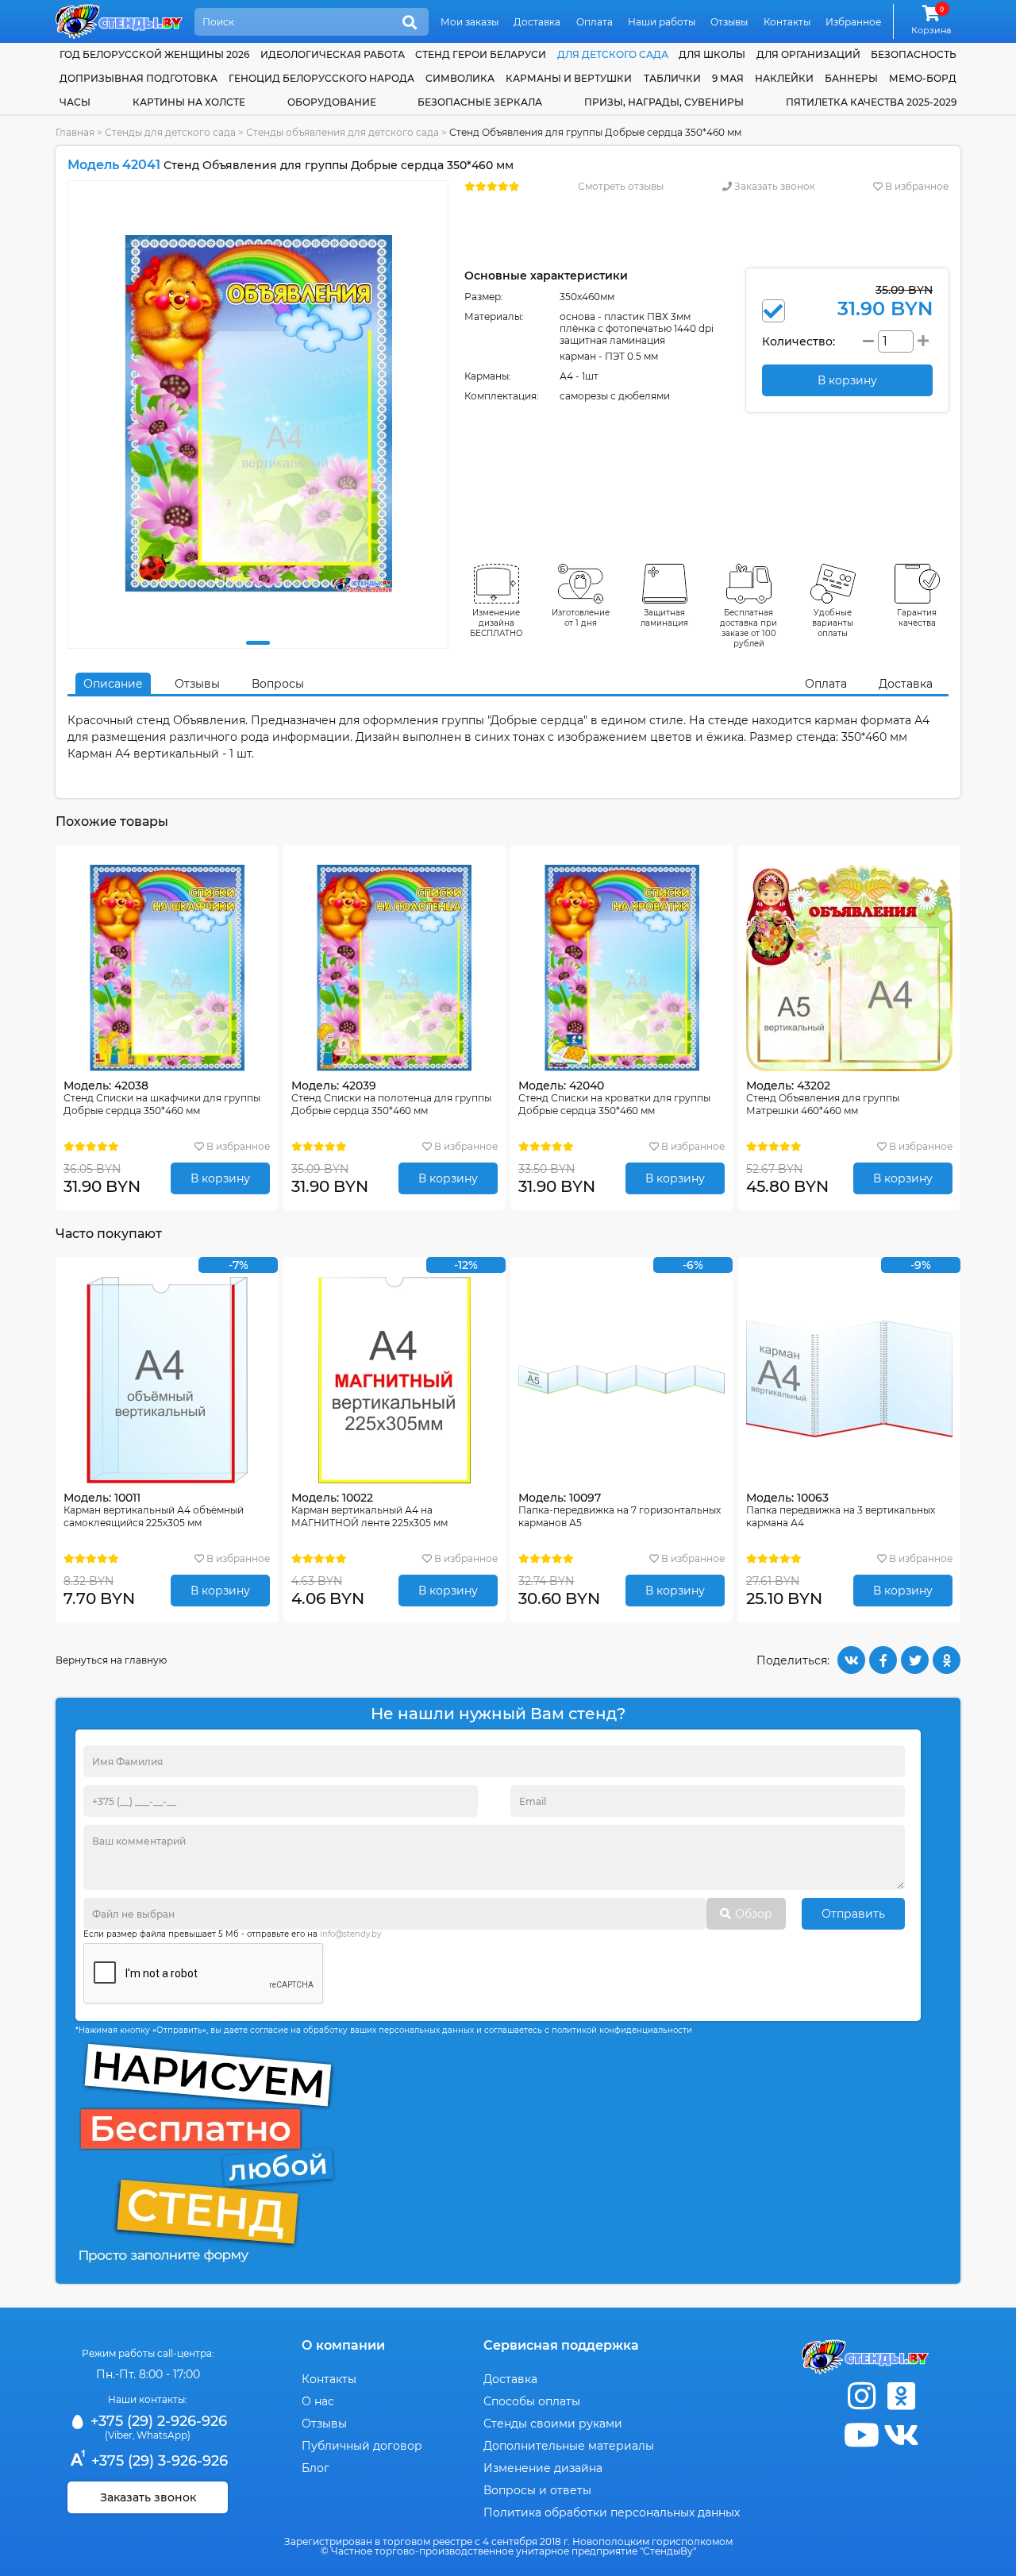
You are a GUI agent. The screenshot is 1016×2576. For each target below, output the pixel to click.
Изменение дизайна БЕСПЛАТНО (496, 623)
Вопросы (278, 684)
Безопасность (914, 54)
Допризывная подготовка (139, 78)
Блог (316, 2468)
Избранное (853, 22)
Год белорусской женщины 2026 (154, 54)
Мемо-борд (923, 78)
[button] (258, 643)
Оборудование (332, 102)
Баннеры (851, 78)
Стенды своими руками (553, 2424)
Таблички (672, 78)
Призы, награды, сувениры (664, 102)
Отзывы (729, 22)
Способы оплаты (532, 2401)
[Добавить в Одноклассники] (947, 1660)
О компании (343, 2345)
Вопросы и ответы (537, 2490)
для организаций (808, 54)
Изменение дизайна (543, 2468)
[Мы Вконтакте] (901, 2435)
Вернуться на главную (111, 1660)
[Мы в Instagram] (861, 2396)
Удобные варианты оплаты (833, 623)
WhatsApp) (164, 2435)
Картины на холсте (189, 102)
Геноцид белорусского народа (321, 78)
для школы (712, 54)
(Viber (119, 2435)
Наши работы (662, 22)
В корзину (220, 1178)
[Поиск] (410, 23)
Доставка (537, 22)
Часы (75, 102)
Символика (460, 78)
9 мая (728, 78)
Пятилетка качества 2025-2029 (871, 102)
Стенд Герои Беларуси (481, 54)
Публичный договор (362, 2446)
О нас (318, 2401)
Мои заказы (470, 22)
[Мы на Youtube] (861, 2435)
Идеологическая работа (333, 54)
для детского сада (613, 54)
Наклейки (784, 78)
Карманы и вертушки (569, 78)
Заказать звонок (774, 186)
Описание (113, 684)
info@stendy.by (350, 1934)
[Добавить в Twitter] (915, 1660)
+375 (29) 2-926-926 (157, 2421)
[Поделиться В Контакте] (851, 1660)
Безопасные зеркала (480, 102)
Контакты (787, 22)
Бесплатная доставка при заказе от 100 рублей (749, 628)
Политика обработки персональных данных (612, 2512)
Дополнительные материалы (569, 2446)
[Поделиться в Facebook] (883, 1660)
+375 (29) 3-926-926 (158, 2461)
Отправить (853, 1914)
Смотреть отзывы (621, 186)
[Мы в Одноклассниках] (901, 2396)
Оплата (595, 22)
